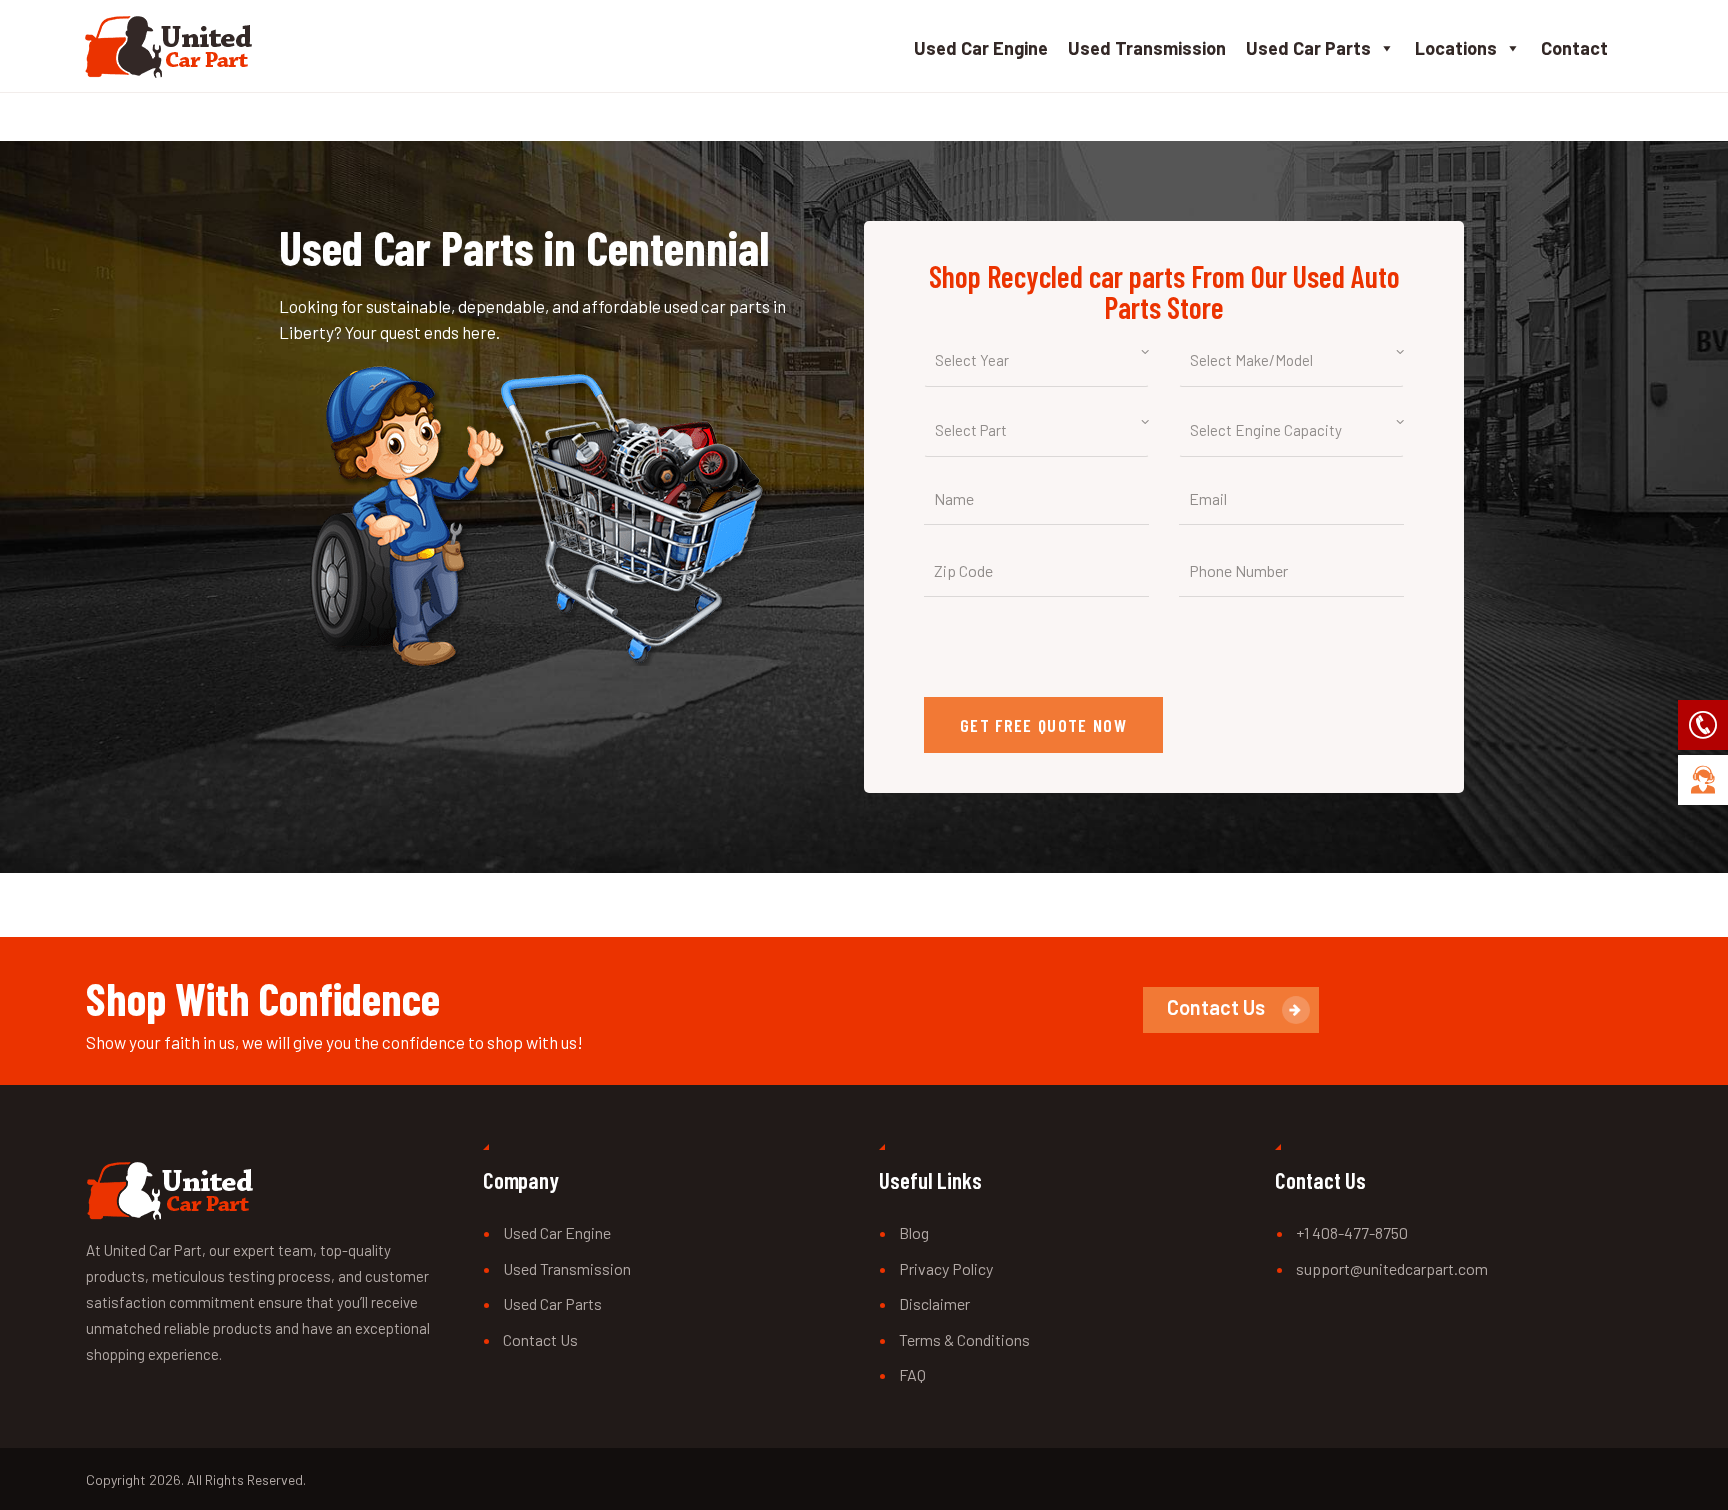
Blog (914, 1232)
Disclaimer (934, 1303)
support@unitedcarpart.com (1392, 1268)
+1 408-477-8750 (1352, 1232)
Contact (1574, 48)
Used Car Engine (981, 48)
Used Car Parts (1308, 48)
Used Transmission (1147, 48)
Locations (1456, 48)
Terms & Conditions (964, 1339)
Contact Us (540, 1339)
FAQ (912, 1374)
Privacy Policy (946, 1268)
